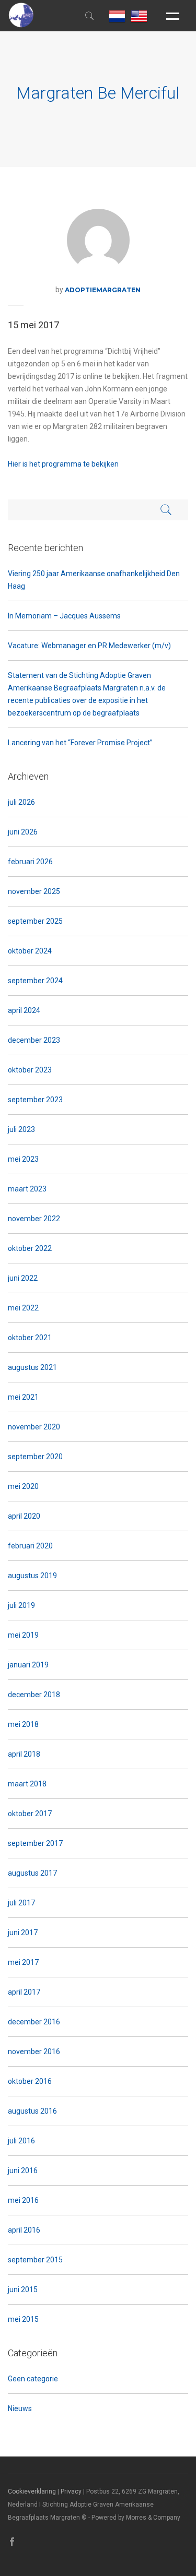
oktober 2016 (30, 2081)
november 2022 (34, 1219)
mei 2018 (23, 1724)
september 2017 (35, 1843)
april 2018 (24, 1754)
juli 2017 (21, 1903)
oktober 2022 (30, 1248)
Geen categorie (33, 2379)
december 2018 (34, 1695)
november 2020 (34, 1427)
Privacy (71, 2491)
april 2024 (24, 1010)
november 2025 (34, 891)
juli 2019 (21, 1605)
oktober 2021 (30, 1338)
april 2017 (24, 1992)
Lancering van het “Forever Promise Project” (80, 743)
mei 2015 (23, 2319)
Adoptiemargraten (103, 290)
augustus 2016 (32, 2111)
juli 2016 (21, 2141)
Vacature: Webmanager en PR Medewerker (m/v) (89, 646)
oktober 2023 (30, 1070)
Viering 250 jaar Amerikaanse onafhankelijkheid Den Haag (94, 580)
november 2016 (34, 2052)
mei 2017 (23, 1962)
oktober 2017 (30, 1814)
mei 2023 (23, 1159)
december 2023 (34, 1040)
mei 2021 (23, 1397)
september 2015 (35, 2260)
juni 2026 (23, 832)
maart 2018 (27, 1784)
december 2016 (34, 2022)
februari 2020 (30, 1546)
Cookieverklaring (32, 2491)
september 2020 (35, 1457)
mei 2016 (23, 2200)
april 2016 (24, 2230)
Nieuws (20, 2408)
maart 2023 (27, 1189)
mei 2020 (23, 1486)
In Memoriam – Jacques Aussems (64, 616)
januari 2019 (28, 1665)
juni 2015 (23, 2289)
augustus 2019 (32, 1576)
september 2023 (35, 1100)
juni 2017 (23, 1933)
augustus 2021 (32, 1367)
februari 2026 (30, 862)
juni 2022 (23, 1278)
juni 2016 (23, 2170)
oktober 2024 (30, 951)
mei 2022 (23, 1308)
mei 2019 (23, 1635)
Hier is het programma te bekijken (63, 464)
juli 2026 (21, 802)
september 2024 (35, 981)
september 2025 (35, 921)
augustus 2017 (32, 1873)
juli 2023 (21, 1129)
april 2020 (24, 1516)
